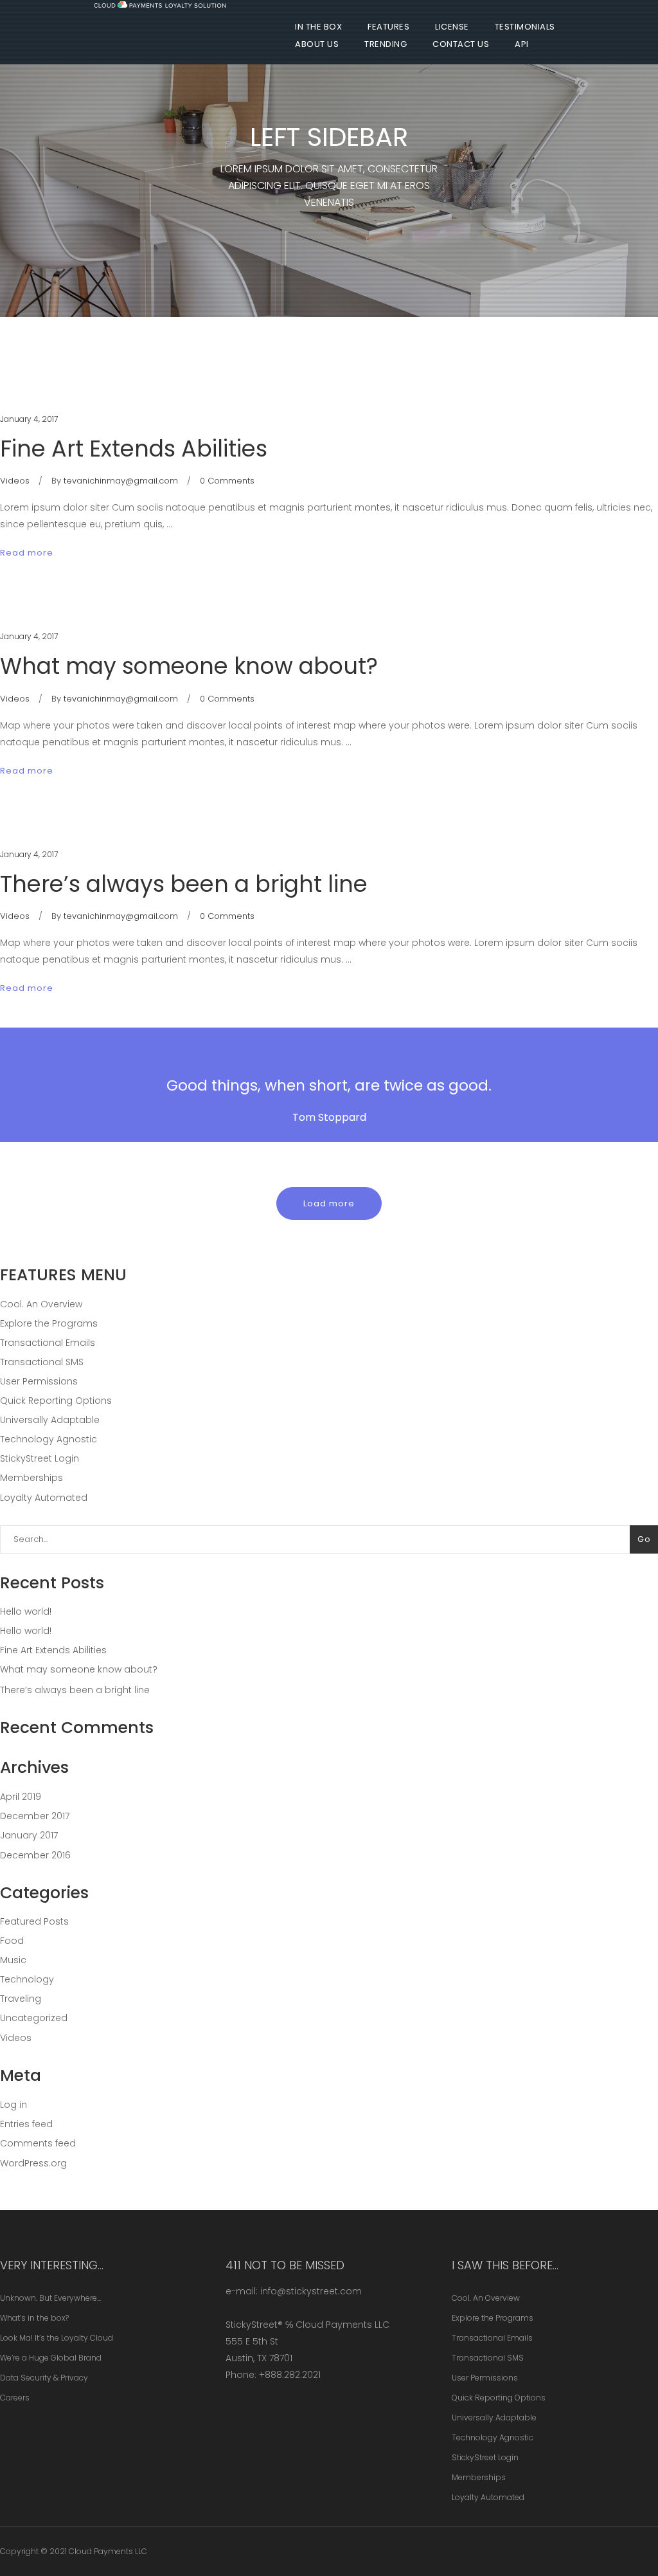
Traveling (21, 1999)
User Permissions (39, 1381)
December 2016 (35, 1855)
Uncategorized (34, 2018)
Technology (27, 1979)
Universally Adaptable (50, 1420)
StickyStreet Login (40, 1458)
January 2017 (29, 1835)
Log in (13, 2105)
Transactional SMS (42, 1362)
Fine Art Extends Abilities (134, 449)
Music (13, 1960)
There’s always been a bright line (184, 884)
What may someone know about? (189, 666)
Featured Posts (34, 1921)
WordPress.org (33, 2163)
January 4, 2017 (29, 419)
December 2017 (35, 1816)
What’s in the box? (34, 2318)
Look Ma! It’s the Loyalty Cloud (57, 2338)
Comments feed (38, 2143)
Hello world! (26, 1611)
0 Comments (227, 481)
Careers (15, 2398)
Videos (15, 481)
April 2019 (21, 1797)
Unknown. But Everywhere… (50, 2298)
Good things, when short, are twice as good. (329, 1085)
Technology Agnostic (49, 1439)
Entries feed (26, 2124)
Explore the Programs (49, 1323)
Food (12, 1941)
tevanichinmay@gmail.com (121, 481)
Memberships (31, 1478)
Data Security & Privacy (44, 2378)
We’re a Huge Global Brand (51, 2358)
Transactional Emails (48, 1343)
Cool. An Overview (41, 1304)
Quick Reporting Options (56, 1401)
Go (644, 1539)
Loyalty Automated (44, 1498)
